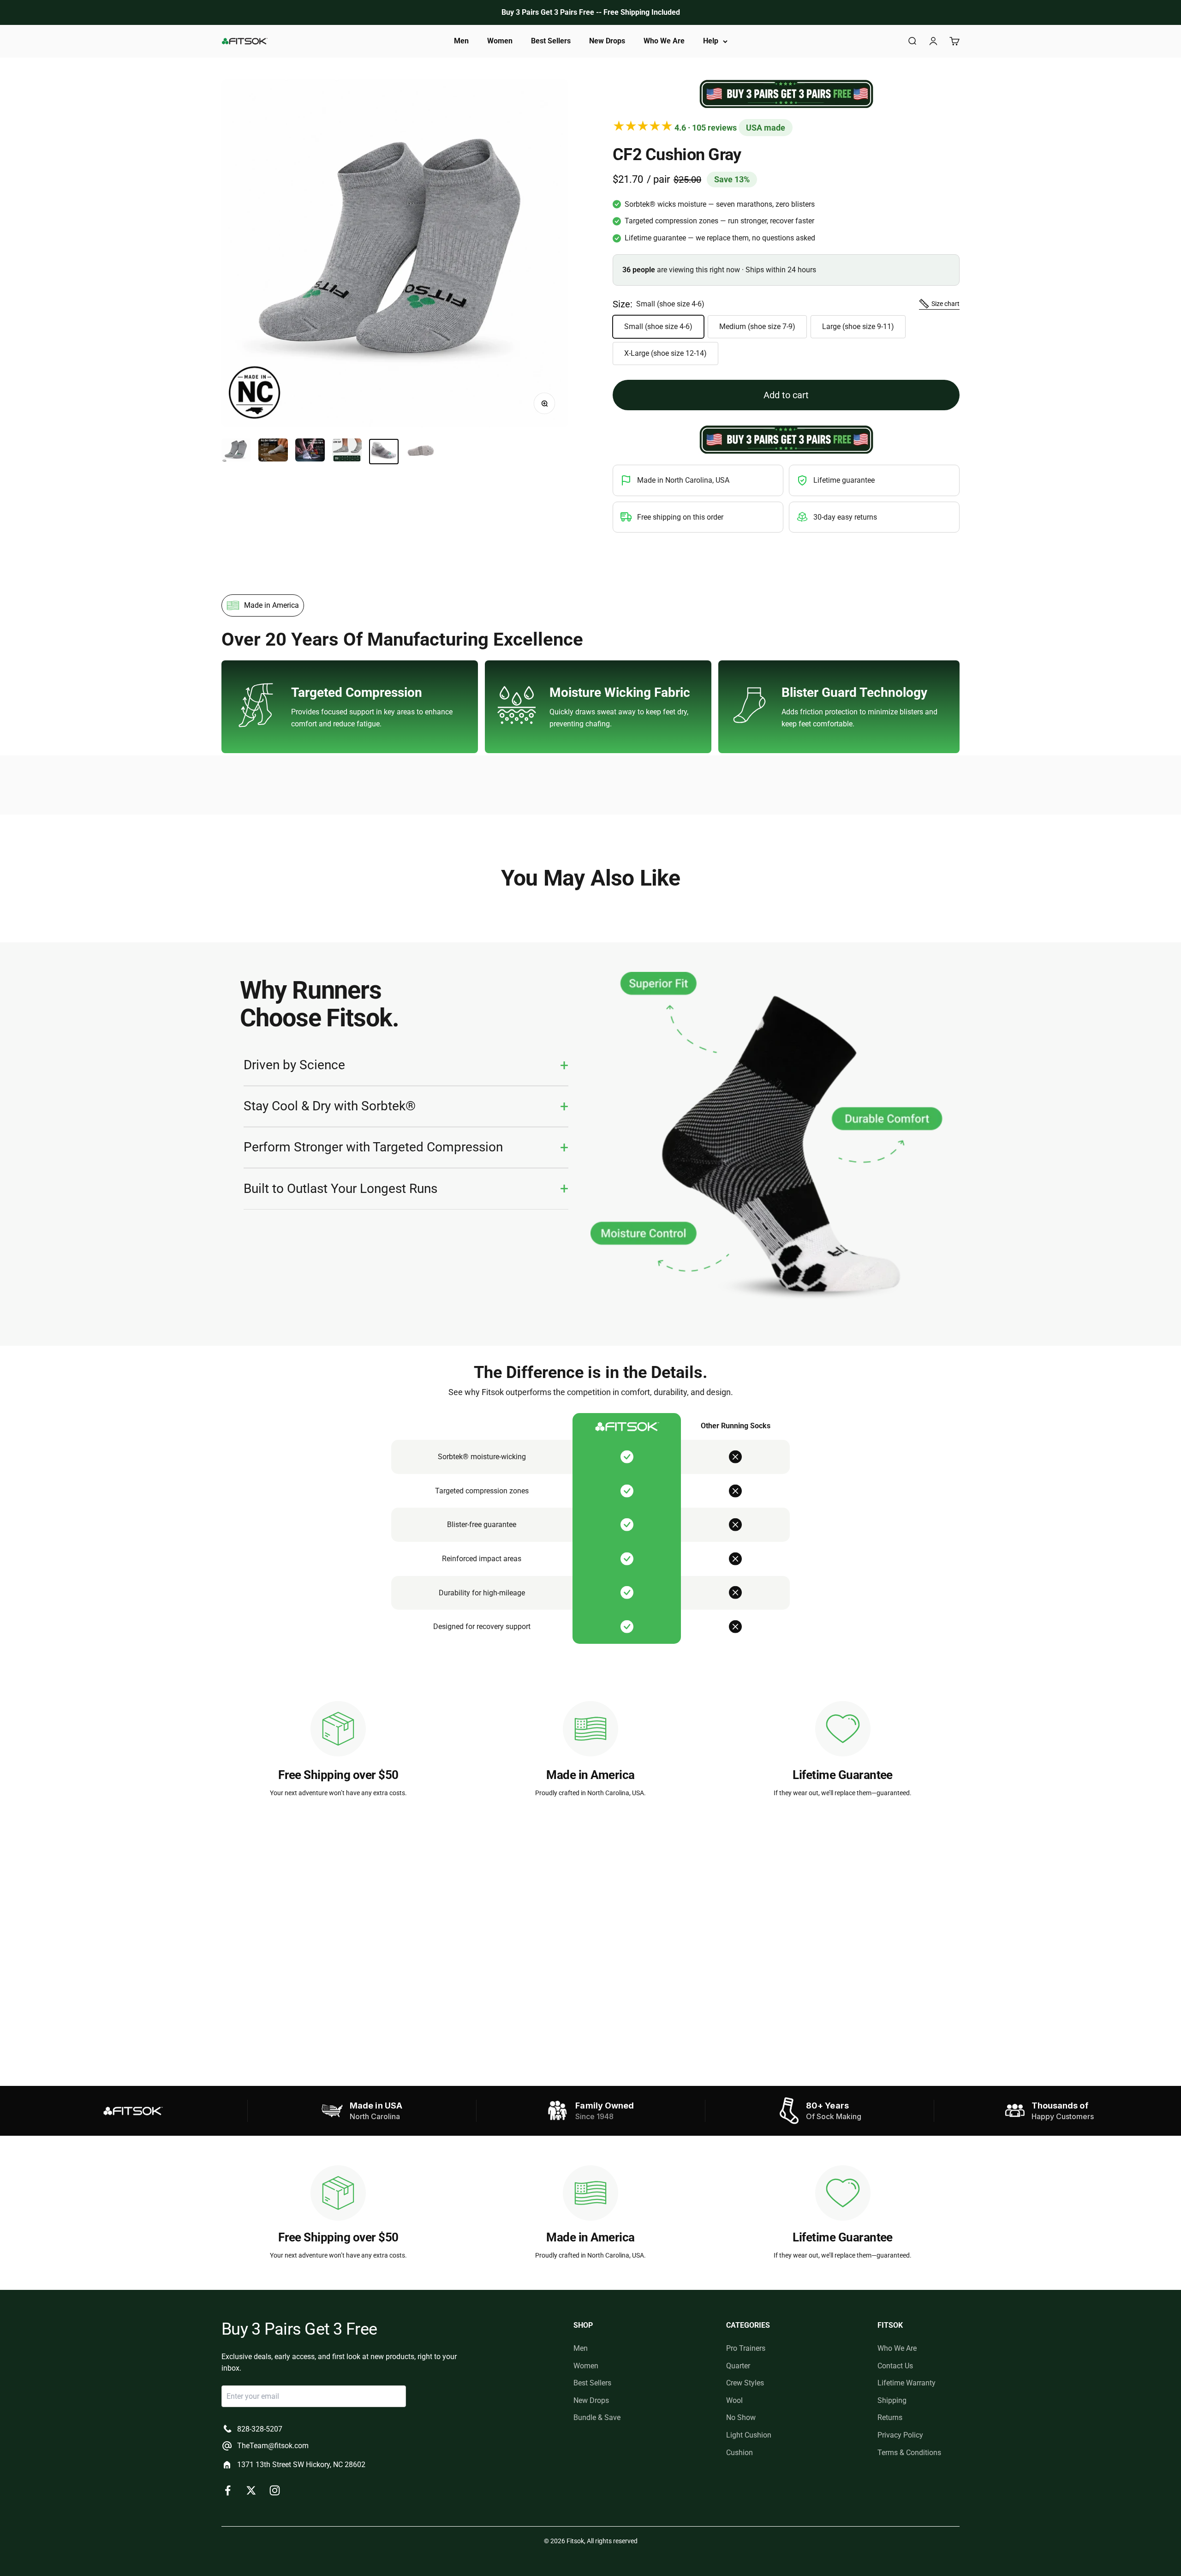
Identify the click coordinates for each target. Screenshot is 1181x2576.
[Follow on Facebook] (228, 2490)
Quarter (738, 2366)
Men (461, 41)
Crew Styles (745, 2383)
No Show (741, 2417)
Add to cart (786, 395)
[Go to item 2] (273, 451)
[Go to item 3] (310, 451)
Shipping (892, 2400)
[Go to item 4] (347, 451)
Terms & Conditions (909, 2453)
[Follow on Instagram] (275, 2490)
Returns (890, 2417)
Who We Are (664, 41)
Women (500, 41)
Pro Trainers (746, 2348)
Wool (734, 2400)
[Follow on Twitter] (251, 2490)
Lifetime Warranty (907, 2383)
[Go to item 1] (236, 451)
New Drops (607, 41)
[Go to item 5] (384, 452)
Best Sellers (551, 41)
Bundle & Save (597, 2417)
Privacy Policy (900, 2435)
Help (711, 41)
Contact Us (895, 2366)
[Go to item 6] (421, 452)
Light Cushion (749, 2435)
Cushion (740, 2453)
